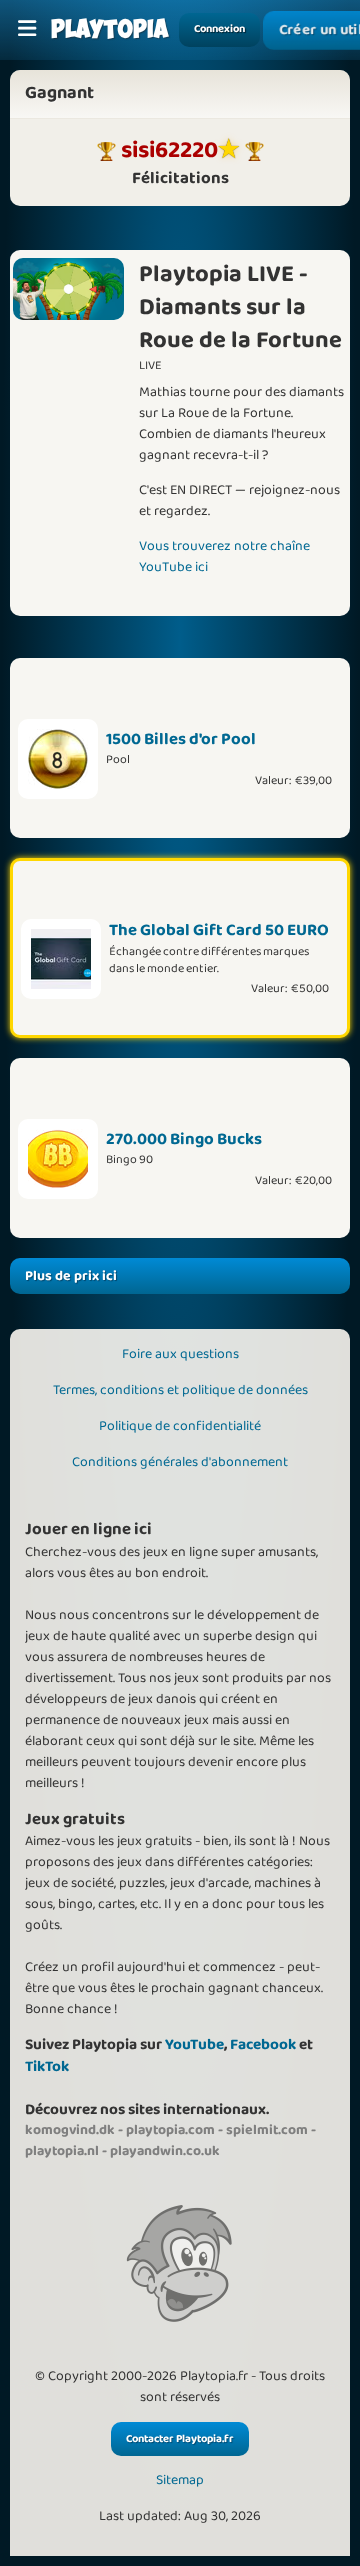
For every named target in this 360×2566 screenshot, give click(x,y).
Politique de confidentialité (180, 1426)
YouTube (194, 2044)
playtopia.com (170, 2130)
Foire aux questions (180, 1354)
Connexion (219, 29)
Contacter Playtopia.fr (180, 2439)
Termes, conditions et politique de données (180, 1390)
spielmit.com (267, 2130)
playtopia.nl (62, 2151)
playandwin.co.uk (165, 2151)
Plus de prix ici (71, 1276)
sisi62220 (169, 150)
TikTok (47, 2066)
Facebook (263, 2044)
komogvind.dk (70, 2130)
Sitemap (180, 2480)
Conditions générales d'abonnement (180, 1462)
